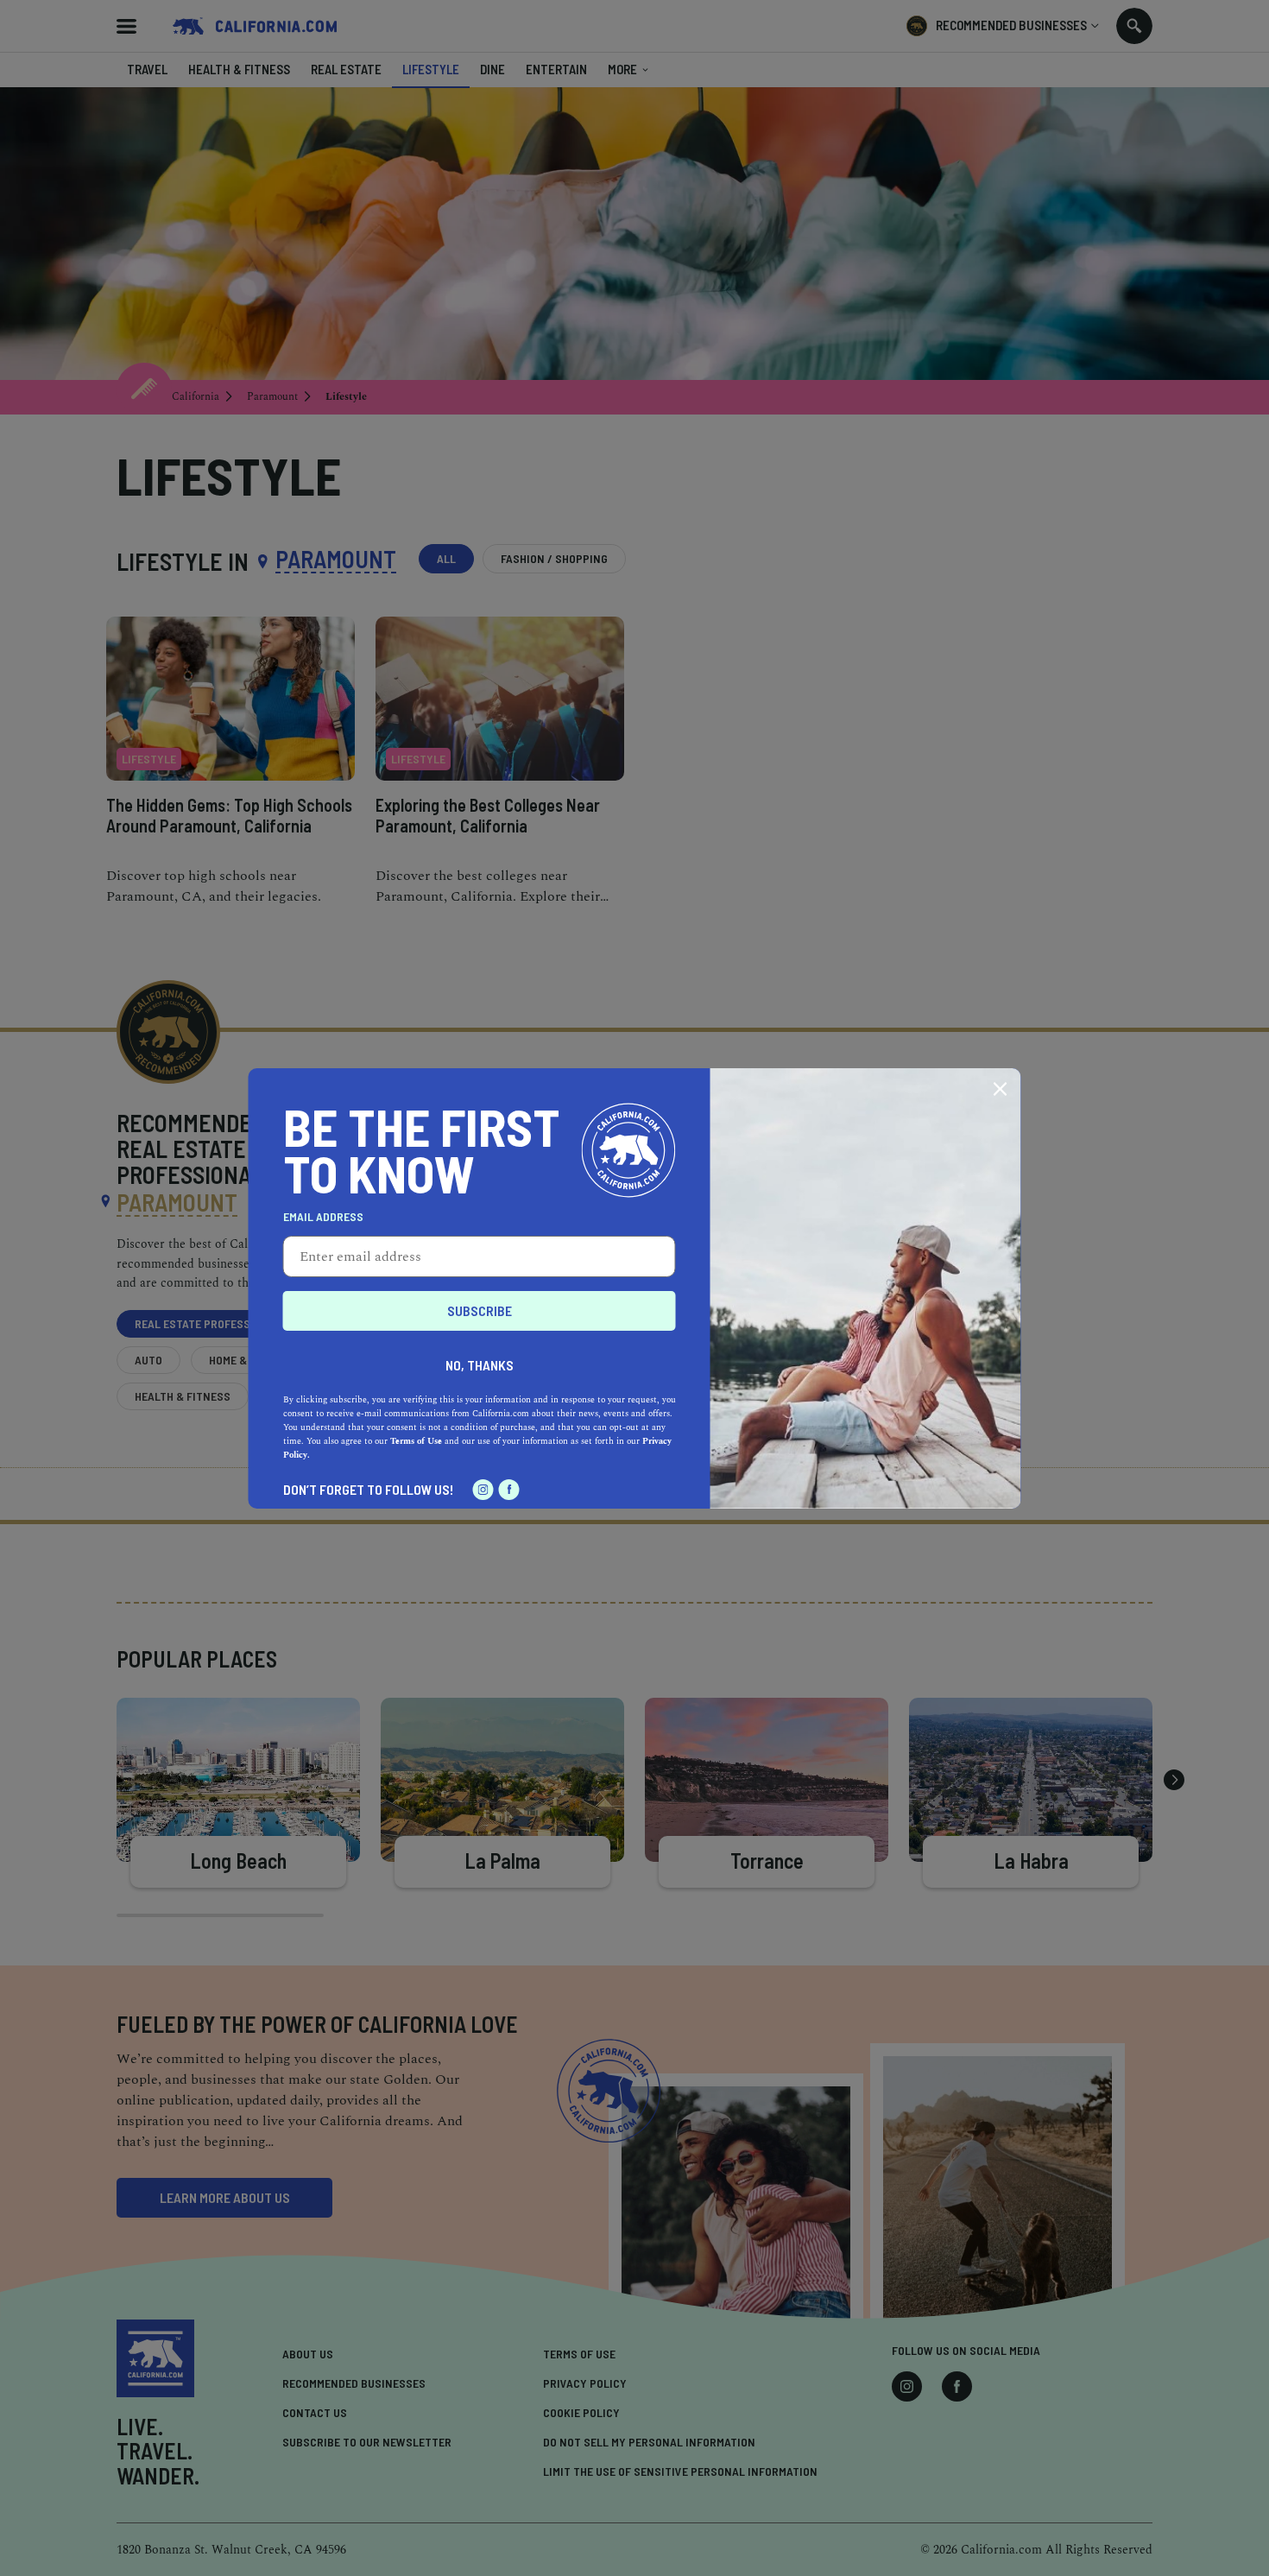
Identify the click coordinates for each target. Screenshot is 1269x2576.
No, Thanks (480, 1365)
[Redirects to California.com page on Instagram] (483, 1490)
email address (323, 1217)
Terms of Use (416, 1441)
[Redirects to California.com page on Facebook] (509, 1490)
